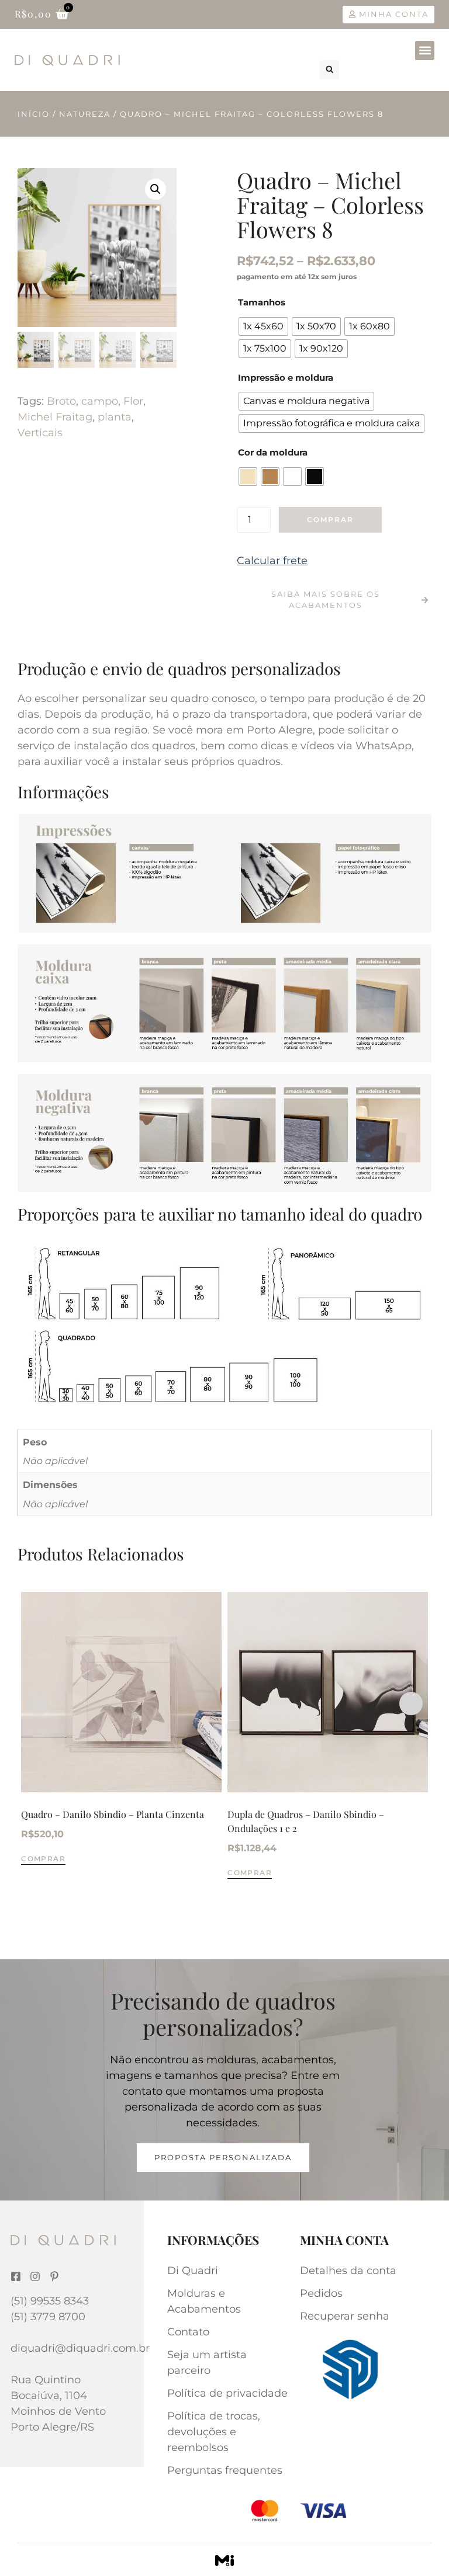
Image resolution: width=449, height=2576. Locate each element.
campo (100, 401)
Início (34, 114)
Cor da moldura (273, 452)
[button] (425, 51)
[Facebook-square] (16, 2276)
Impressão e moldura (286, 378)
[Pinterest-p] (54, 2276)
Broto (61, 401)
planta (115, 417)
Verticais (40, 433)
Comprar (330, 519)
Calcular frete (272, 561)
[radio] (263, 326)
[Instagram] (35, 2276)
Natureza (85, 114)
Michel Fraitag (55, 417)
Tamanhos (262, 302)
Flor (133, 401)
